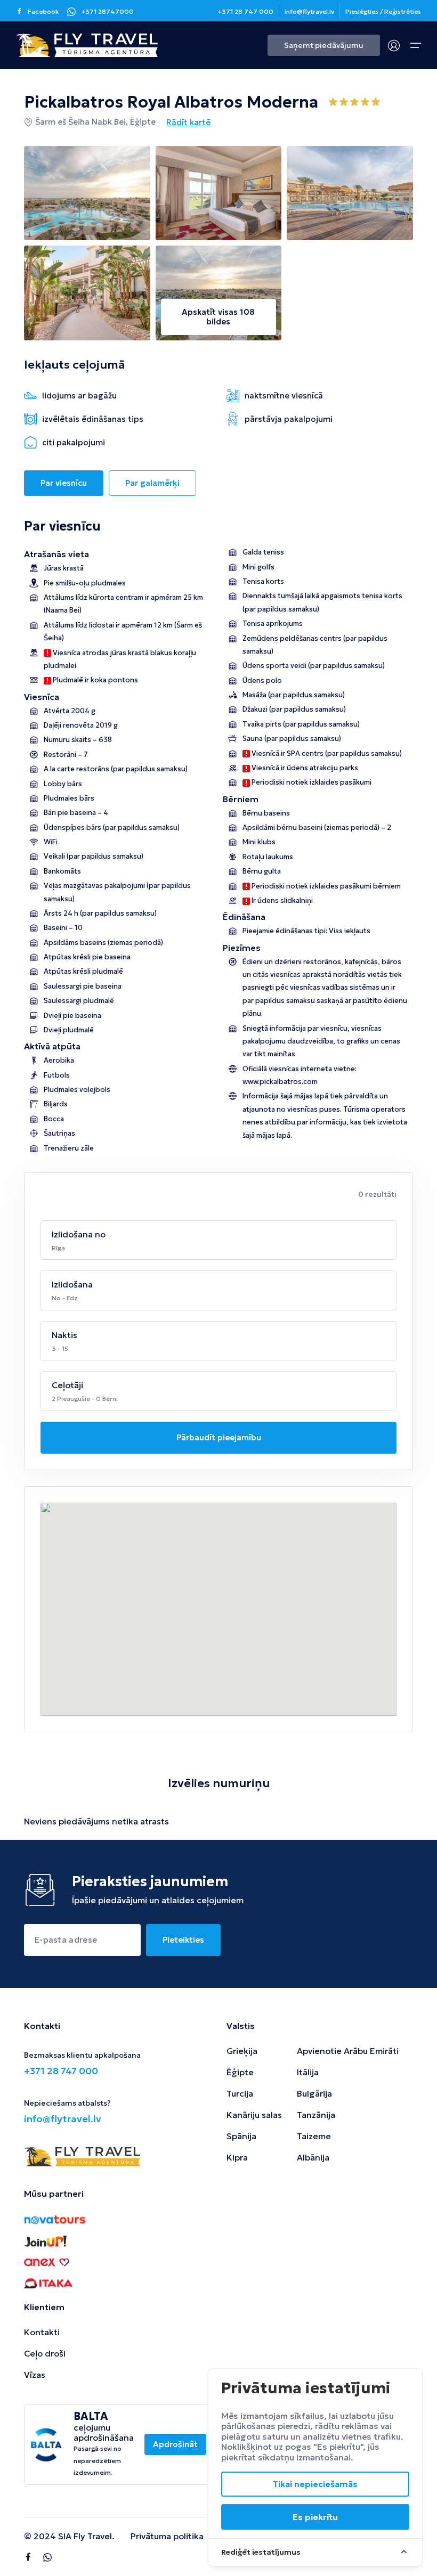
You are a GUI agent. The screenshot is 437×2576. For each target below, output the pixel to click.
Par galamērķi (152, 483)
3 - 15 (60, 1348)
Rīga (58, 1248)
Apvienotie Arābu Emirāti (348, 2051)
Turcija (240, 2093)
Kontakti (42, 2332)
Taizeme (314, 2136)
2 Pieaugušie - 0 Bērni (85, 1399)
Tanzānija (316, 2115)
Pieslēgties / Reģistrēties (383, 11)
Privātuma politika (167, 2536)
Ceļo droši (45, 2353)
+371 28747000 (107, 11)
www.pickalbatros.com (280, 1082)
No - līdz (65, 1298)
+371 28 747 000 (245, 11)
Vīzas (35, 2375)
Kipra (237, 2157)
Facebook (43, 11)
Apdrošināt (175, 2444)
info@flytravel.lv (309, 11)
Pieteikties (183, 1940)
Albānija (313, 2157)
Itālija (308, 2072)
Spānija (241, 2136)
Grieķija (242, 2051)
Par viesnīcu (64, 483)
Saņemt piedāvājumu (324, 45)
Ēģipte (240, 2072)
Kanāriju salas (254, 2115)
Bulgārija (314, 2093)
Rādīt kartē (188, 122)
